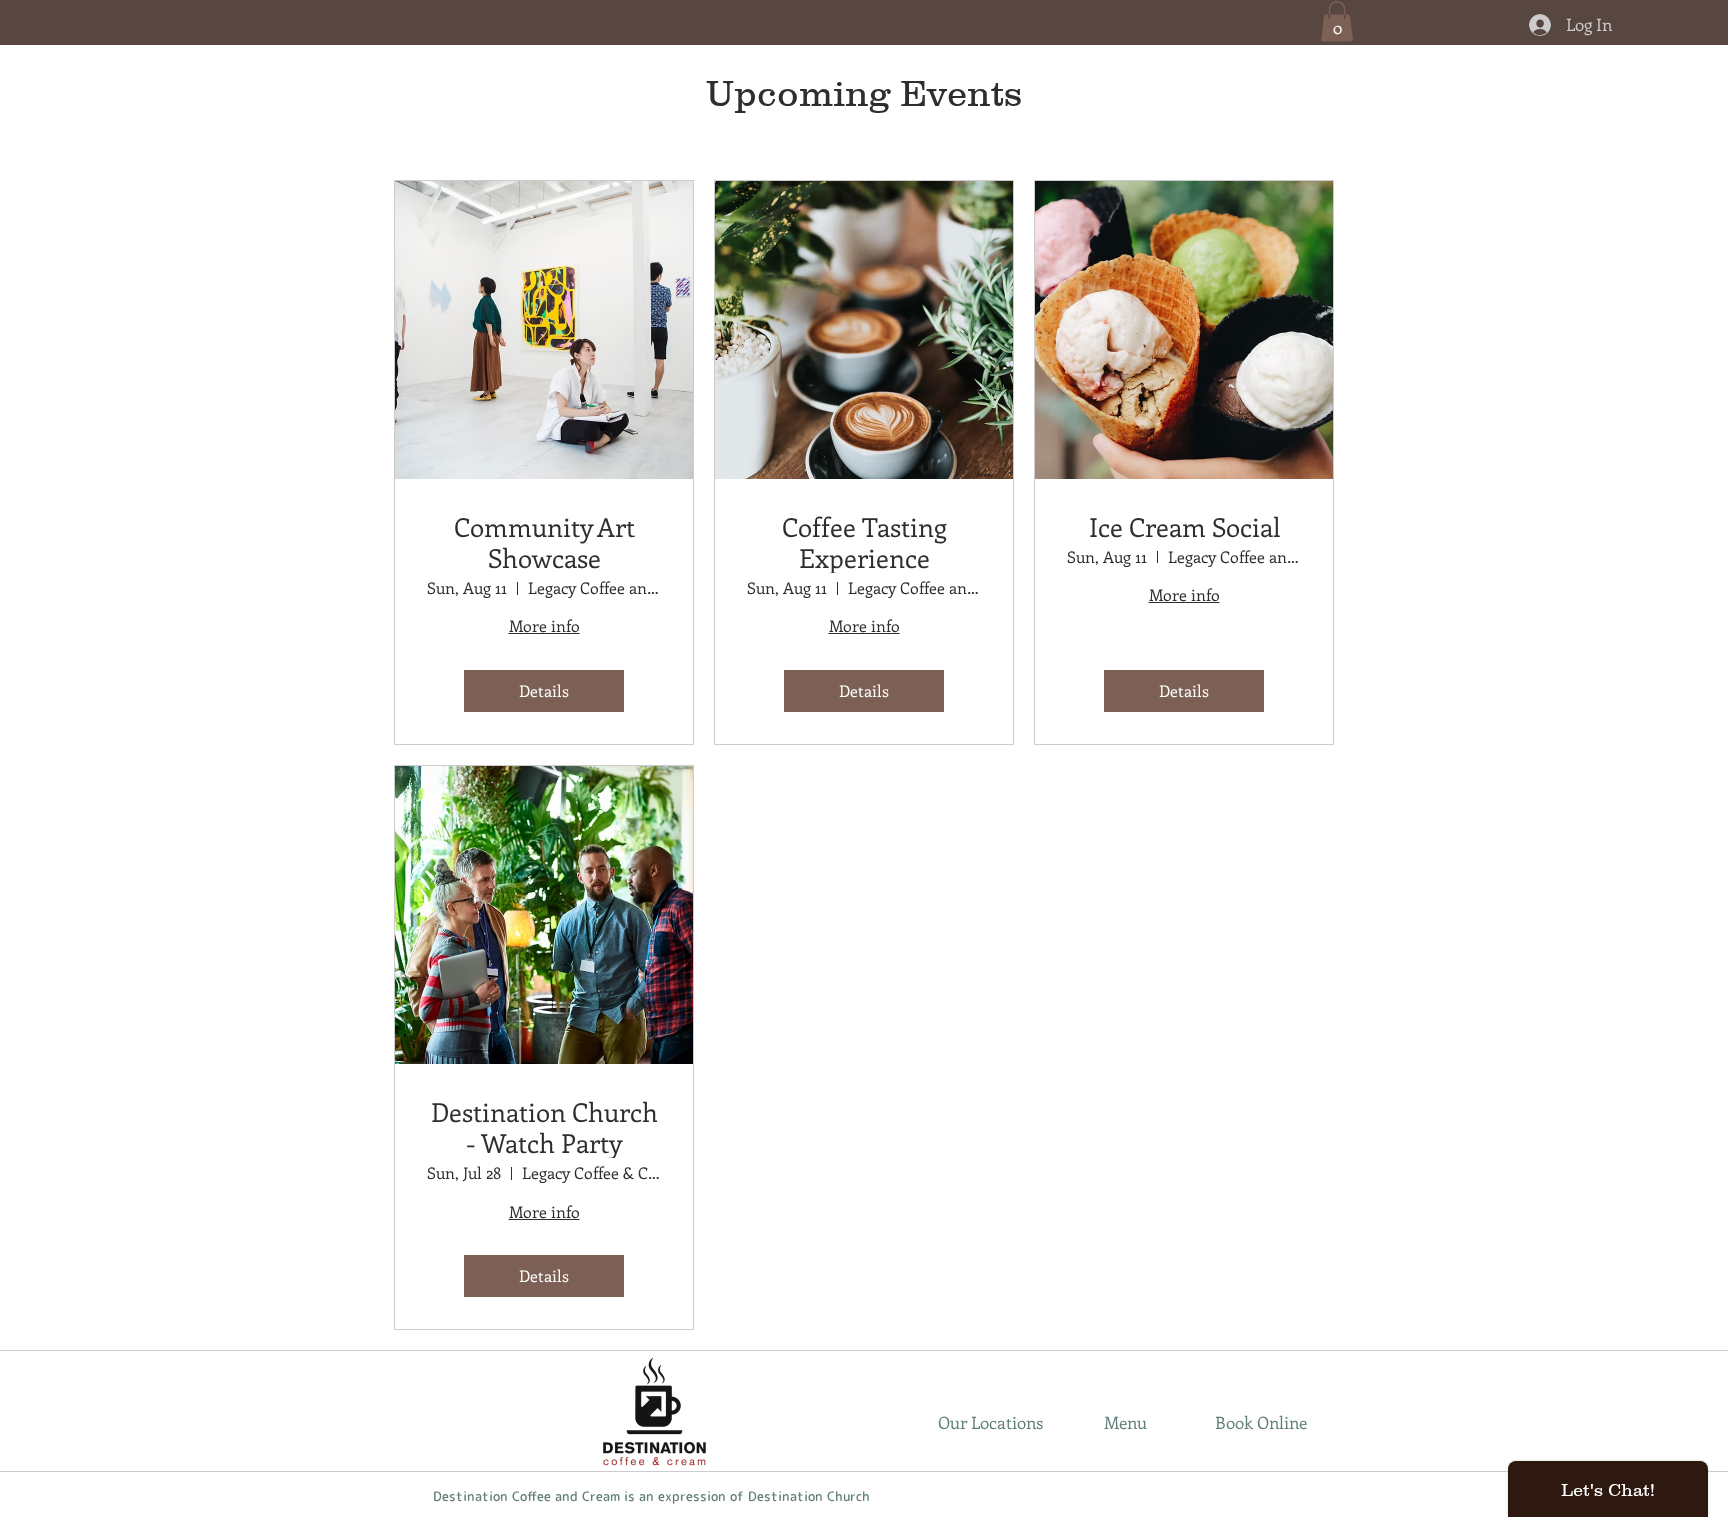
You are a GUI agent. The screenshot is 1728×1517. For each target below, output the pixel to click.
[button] (1337, 21)
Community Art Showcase (544, 542)
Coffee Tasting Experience (864, 542)
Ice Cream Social (1184, 526)
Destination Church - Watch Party (544, 1127)
